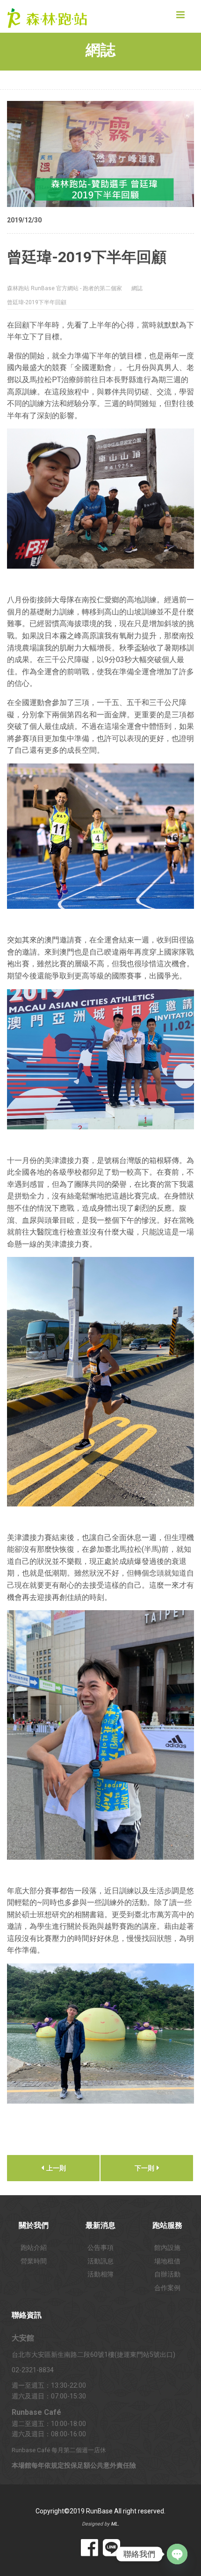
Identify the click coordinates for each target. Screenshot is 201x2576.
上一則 (55, 2168)
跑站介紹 (34, 2248)
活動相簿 (100, 2274)
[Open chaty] (177, 2554)
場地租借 (167, 2261)
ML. (115, 2524)
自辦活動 (167, 2274)
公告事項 (100, 2248)
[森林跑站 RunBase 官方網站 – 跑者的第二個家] (54, 16)
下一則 (145, 2168)
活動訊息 (100, 2261)
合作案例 (167, 2288)
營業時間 (34, 2261)
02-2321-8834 (33, 2370)
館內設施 (167, 2248)
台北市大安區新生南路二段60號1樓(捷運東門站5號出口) (93, 2355)
